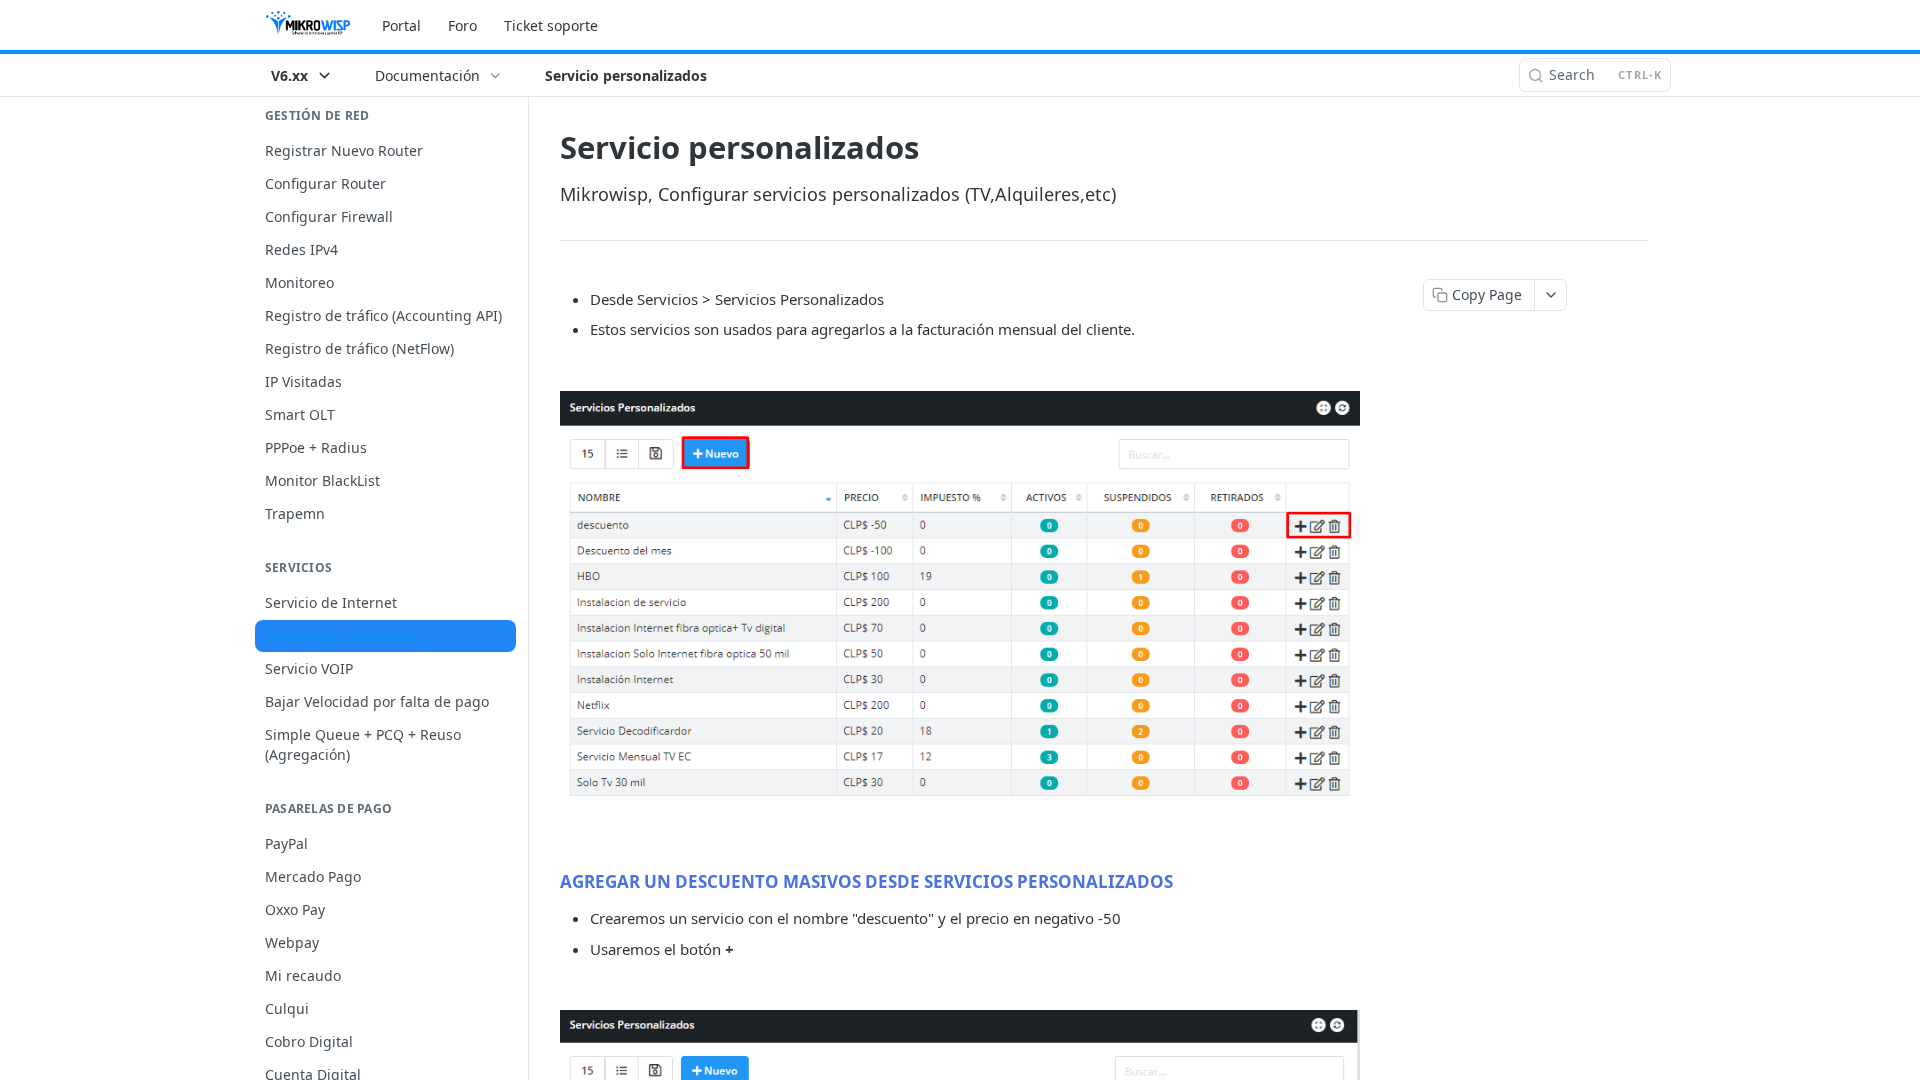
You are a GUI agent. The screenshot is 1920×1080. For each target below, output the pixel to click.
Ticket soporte (551, 25)
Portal (401, 25)
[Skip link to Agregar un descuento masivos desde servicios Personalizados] (546, 881)
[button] (960, 601)
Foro (462, 25)
